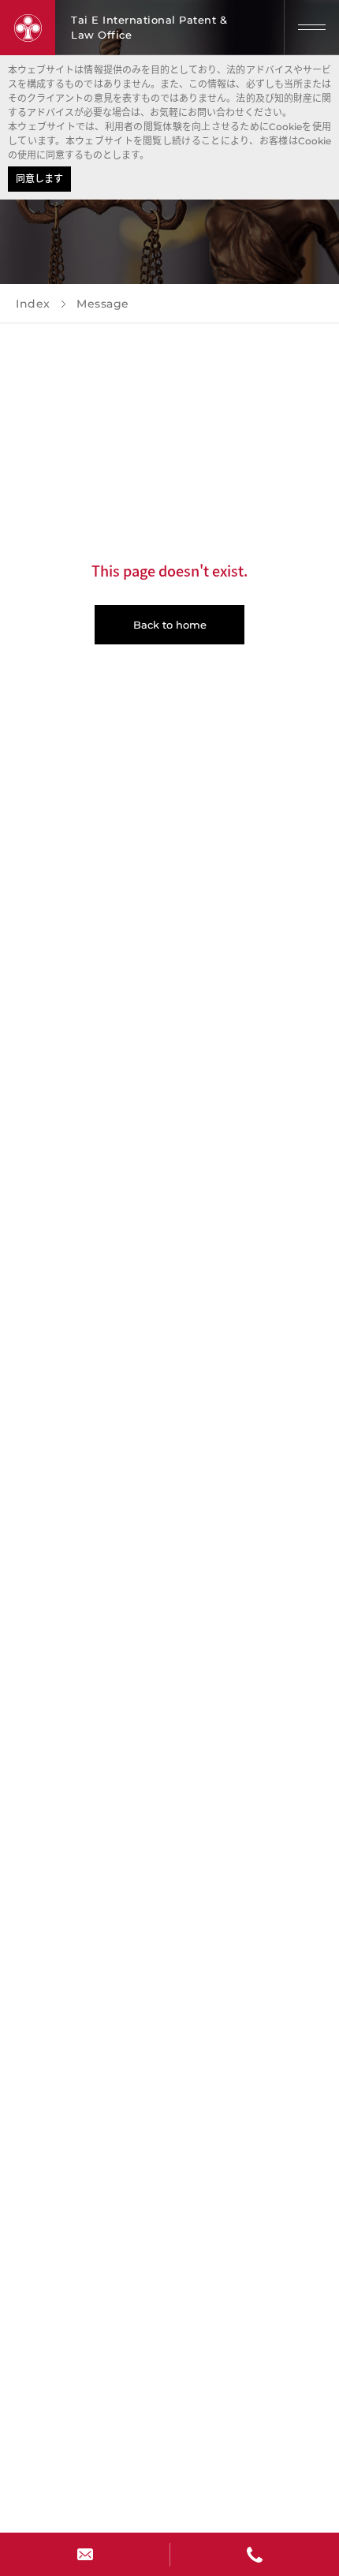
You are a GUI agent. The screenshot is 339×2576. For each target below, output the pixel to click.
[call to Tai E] (254, 2554)
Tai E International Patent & (149, 27)
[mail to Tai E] (85, 2554)
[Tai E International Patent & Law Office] (28, 28)
